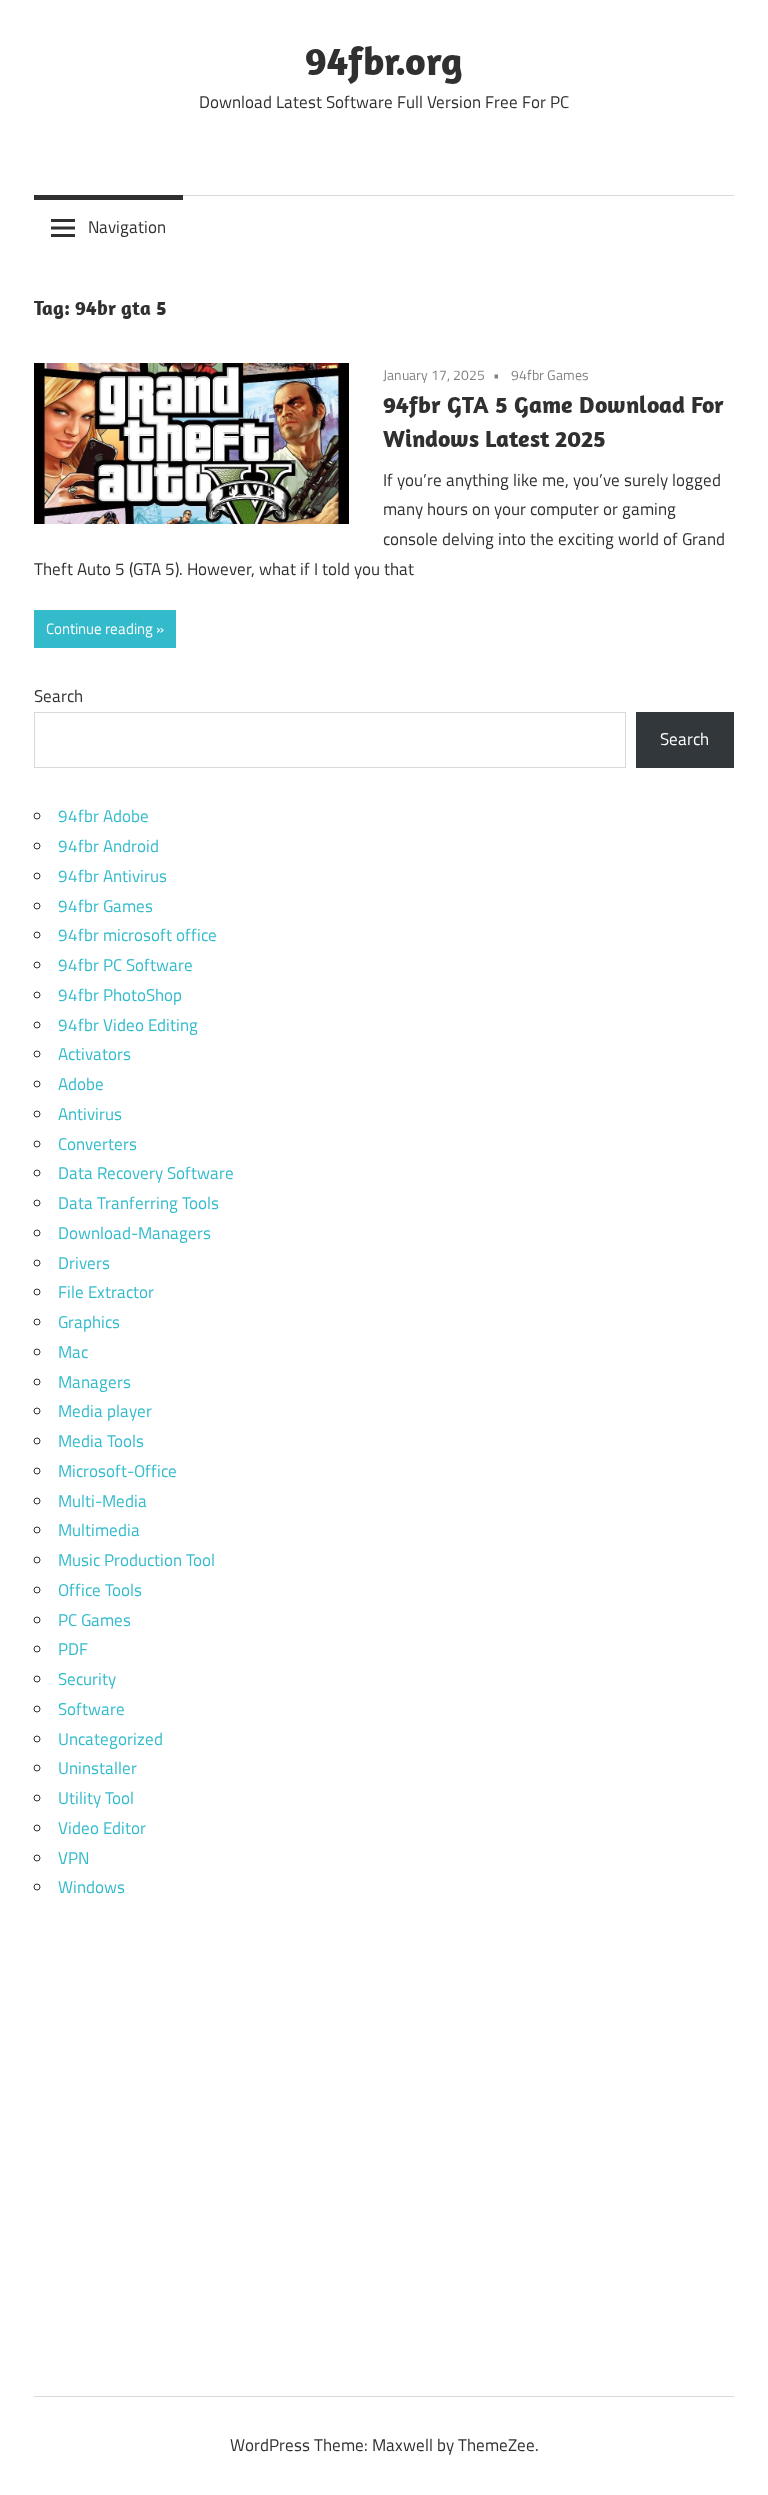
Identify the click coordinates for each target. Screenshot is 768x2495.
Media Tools (101, 1441)
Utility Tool (96, 1798)
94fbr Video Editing (128, 1025)
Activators (94, 1054)
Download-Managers (134, 1233)
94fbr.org (384, 60)
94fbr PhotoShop (120, 995)
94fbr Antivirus (112, 876)
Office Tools (100, 1590)
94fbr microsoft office (137, 935)
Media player (105, 1411)
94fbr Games (550, 374)
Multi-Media (102, 1501)
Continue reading (99, 628)
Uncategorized (110, 1739)
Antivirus (90, 1114)
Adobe (81, 1084)
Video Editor (102, 1828)
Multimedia (99, 1530)
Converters (97, 1144)
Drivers (84, 1263)
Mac (73, 1352)
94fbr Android (108, 846)
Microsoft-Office (117, 1471)
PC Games (94, 1620)
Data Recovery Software (146, 1173)
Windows (91, 1887)
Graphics (89, 1322)
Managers (94, 1382)
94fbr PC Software (125, 965)
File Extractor (106, 1292)
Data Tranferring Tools (138, 1203)
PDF (73, 1649)
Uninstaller (97, 1768)
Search (58, 696)
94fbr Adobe (103, 816)
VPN (73, 1858)
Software (91, 1709)
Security (87, 1679)
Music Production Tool (136, 1560)
